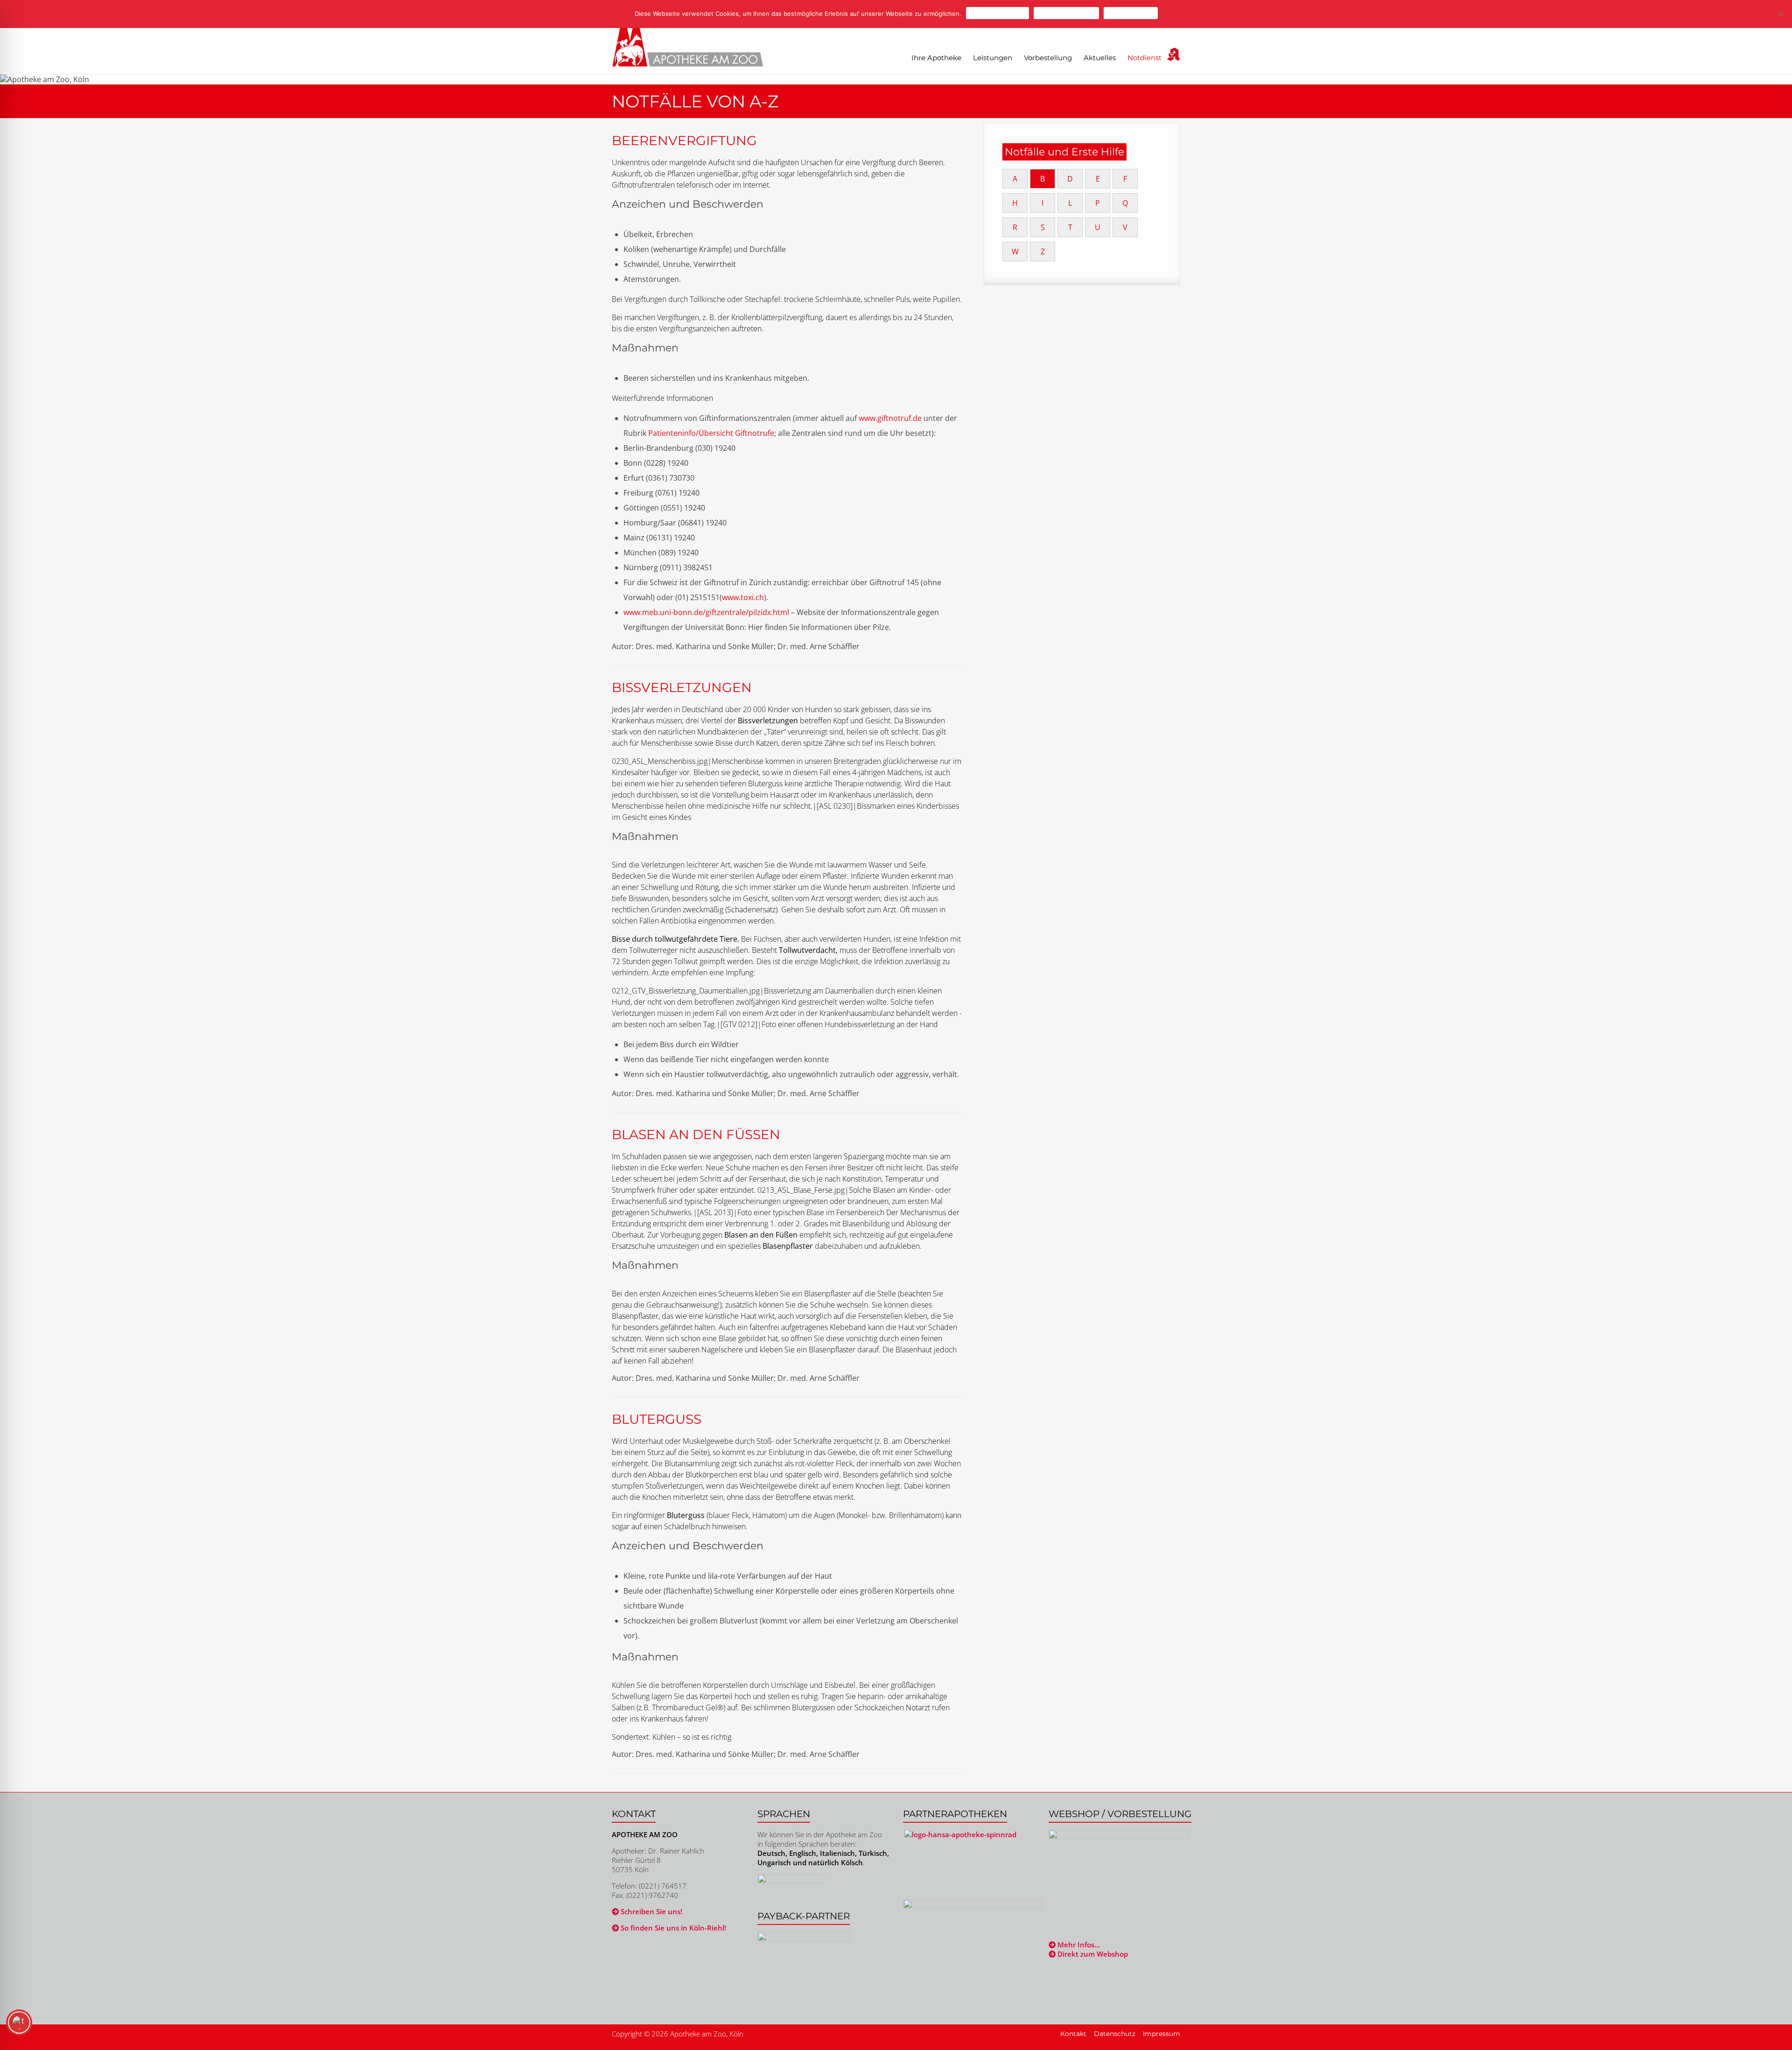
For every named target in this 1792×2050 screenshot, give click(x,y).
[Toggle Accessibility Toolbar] (19, 2027)
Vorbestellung (1048, 58)
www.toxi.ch (743, 597)
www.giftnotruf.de (890, 418)
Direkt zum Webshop (1092, 1954)
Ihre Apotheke (936, 58)
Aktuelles (1100, 58)
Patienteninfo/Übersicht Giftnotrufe (711, 433)
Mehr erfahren (1131, 13)
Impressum (1162, 2034)
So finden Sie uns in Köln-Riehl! (672, 1928)
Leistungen (993, 58)
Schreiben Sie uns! (651, 1911)
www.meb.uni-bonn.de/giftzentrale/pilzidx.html (706, 612)
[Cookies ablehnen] (1780, 14)
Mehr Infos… (1078, 1945)
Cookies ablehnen (1066, 13)
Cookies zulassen (997, 13)
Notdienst (1144, 58)
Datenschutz (1115, 2034)
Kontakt (1073, 2034)
